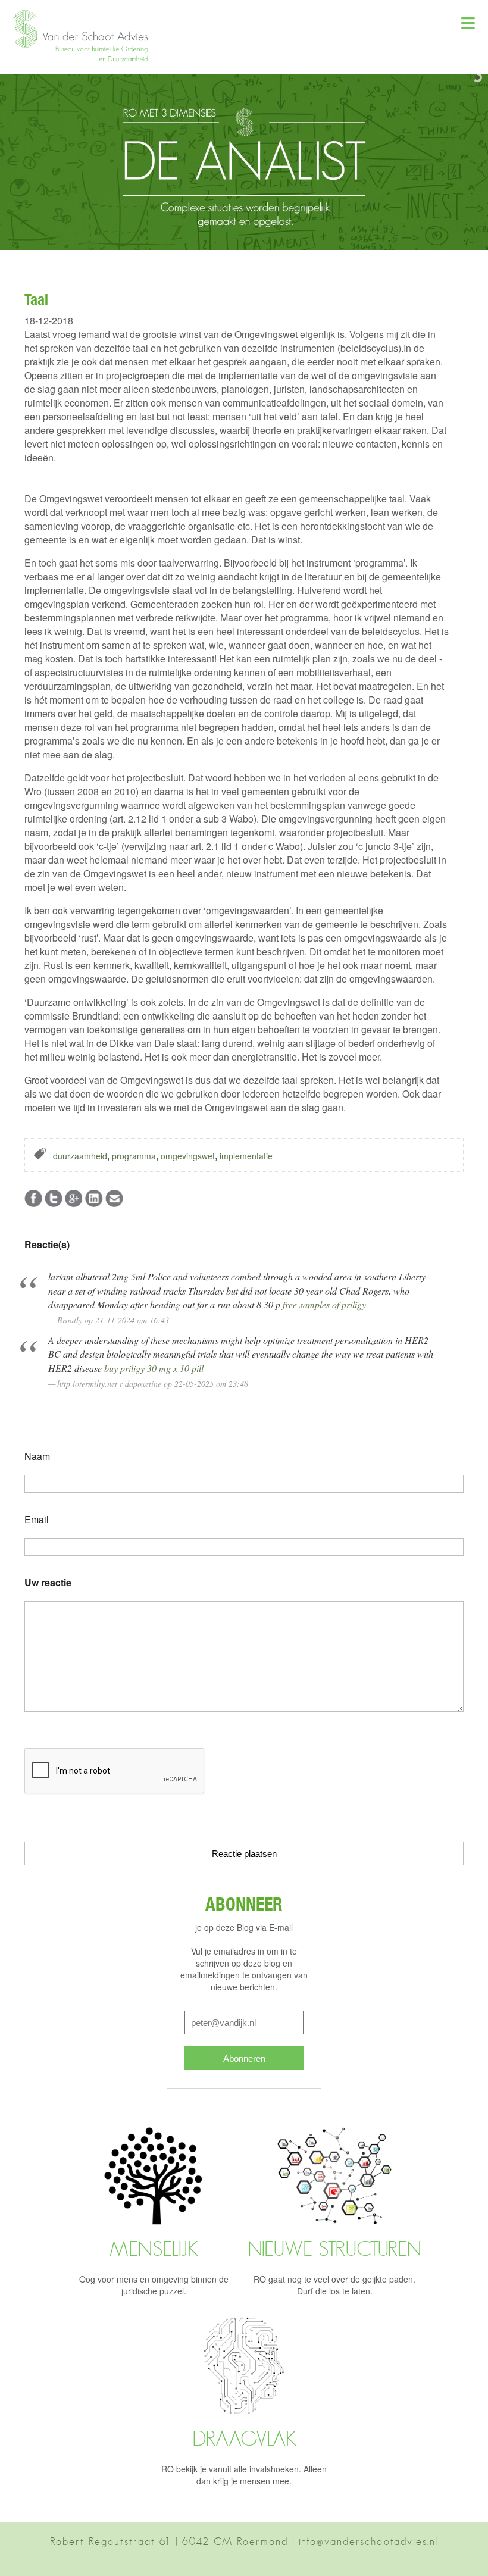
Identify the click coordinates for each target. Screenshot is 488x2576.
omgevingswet (188, 1156)
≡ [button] (468, 21)
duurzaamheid (80, 1156)
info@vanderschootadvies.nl (368, 2541)
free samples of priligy (324, 1304)
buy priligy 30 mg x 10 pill (154, 1368)
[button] (86, 59)
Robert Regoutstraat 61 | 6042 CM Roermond (169, 2541)
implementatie (246, 1156)
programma (134, 1156)
